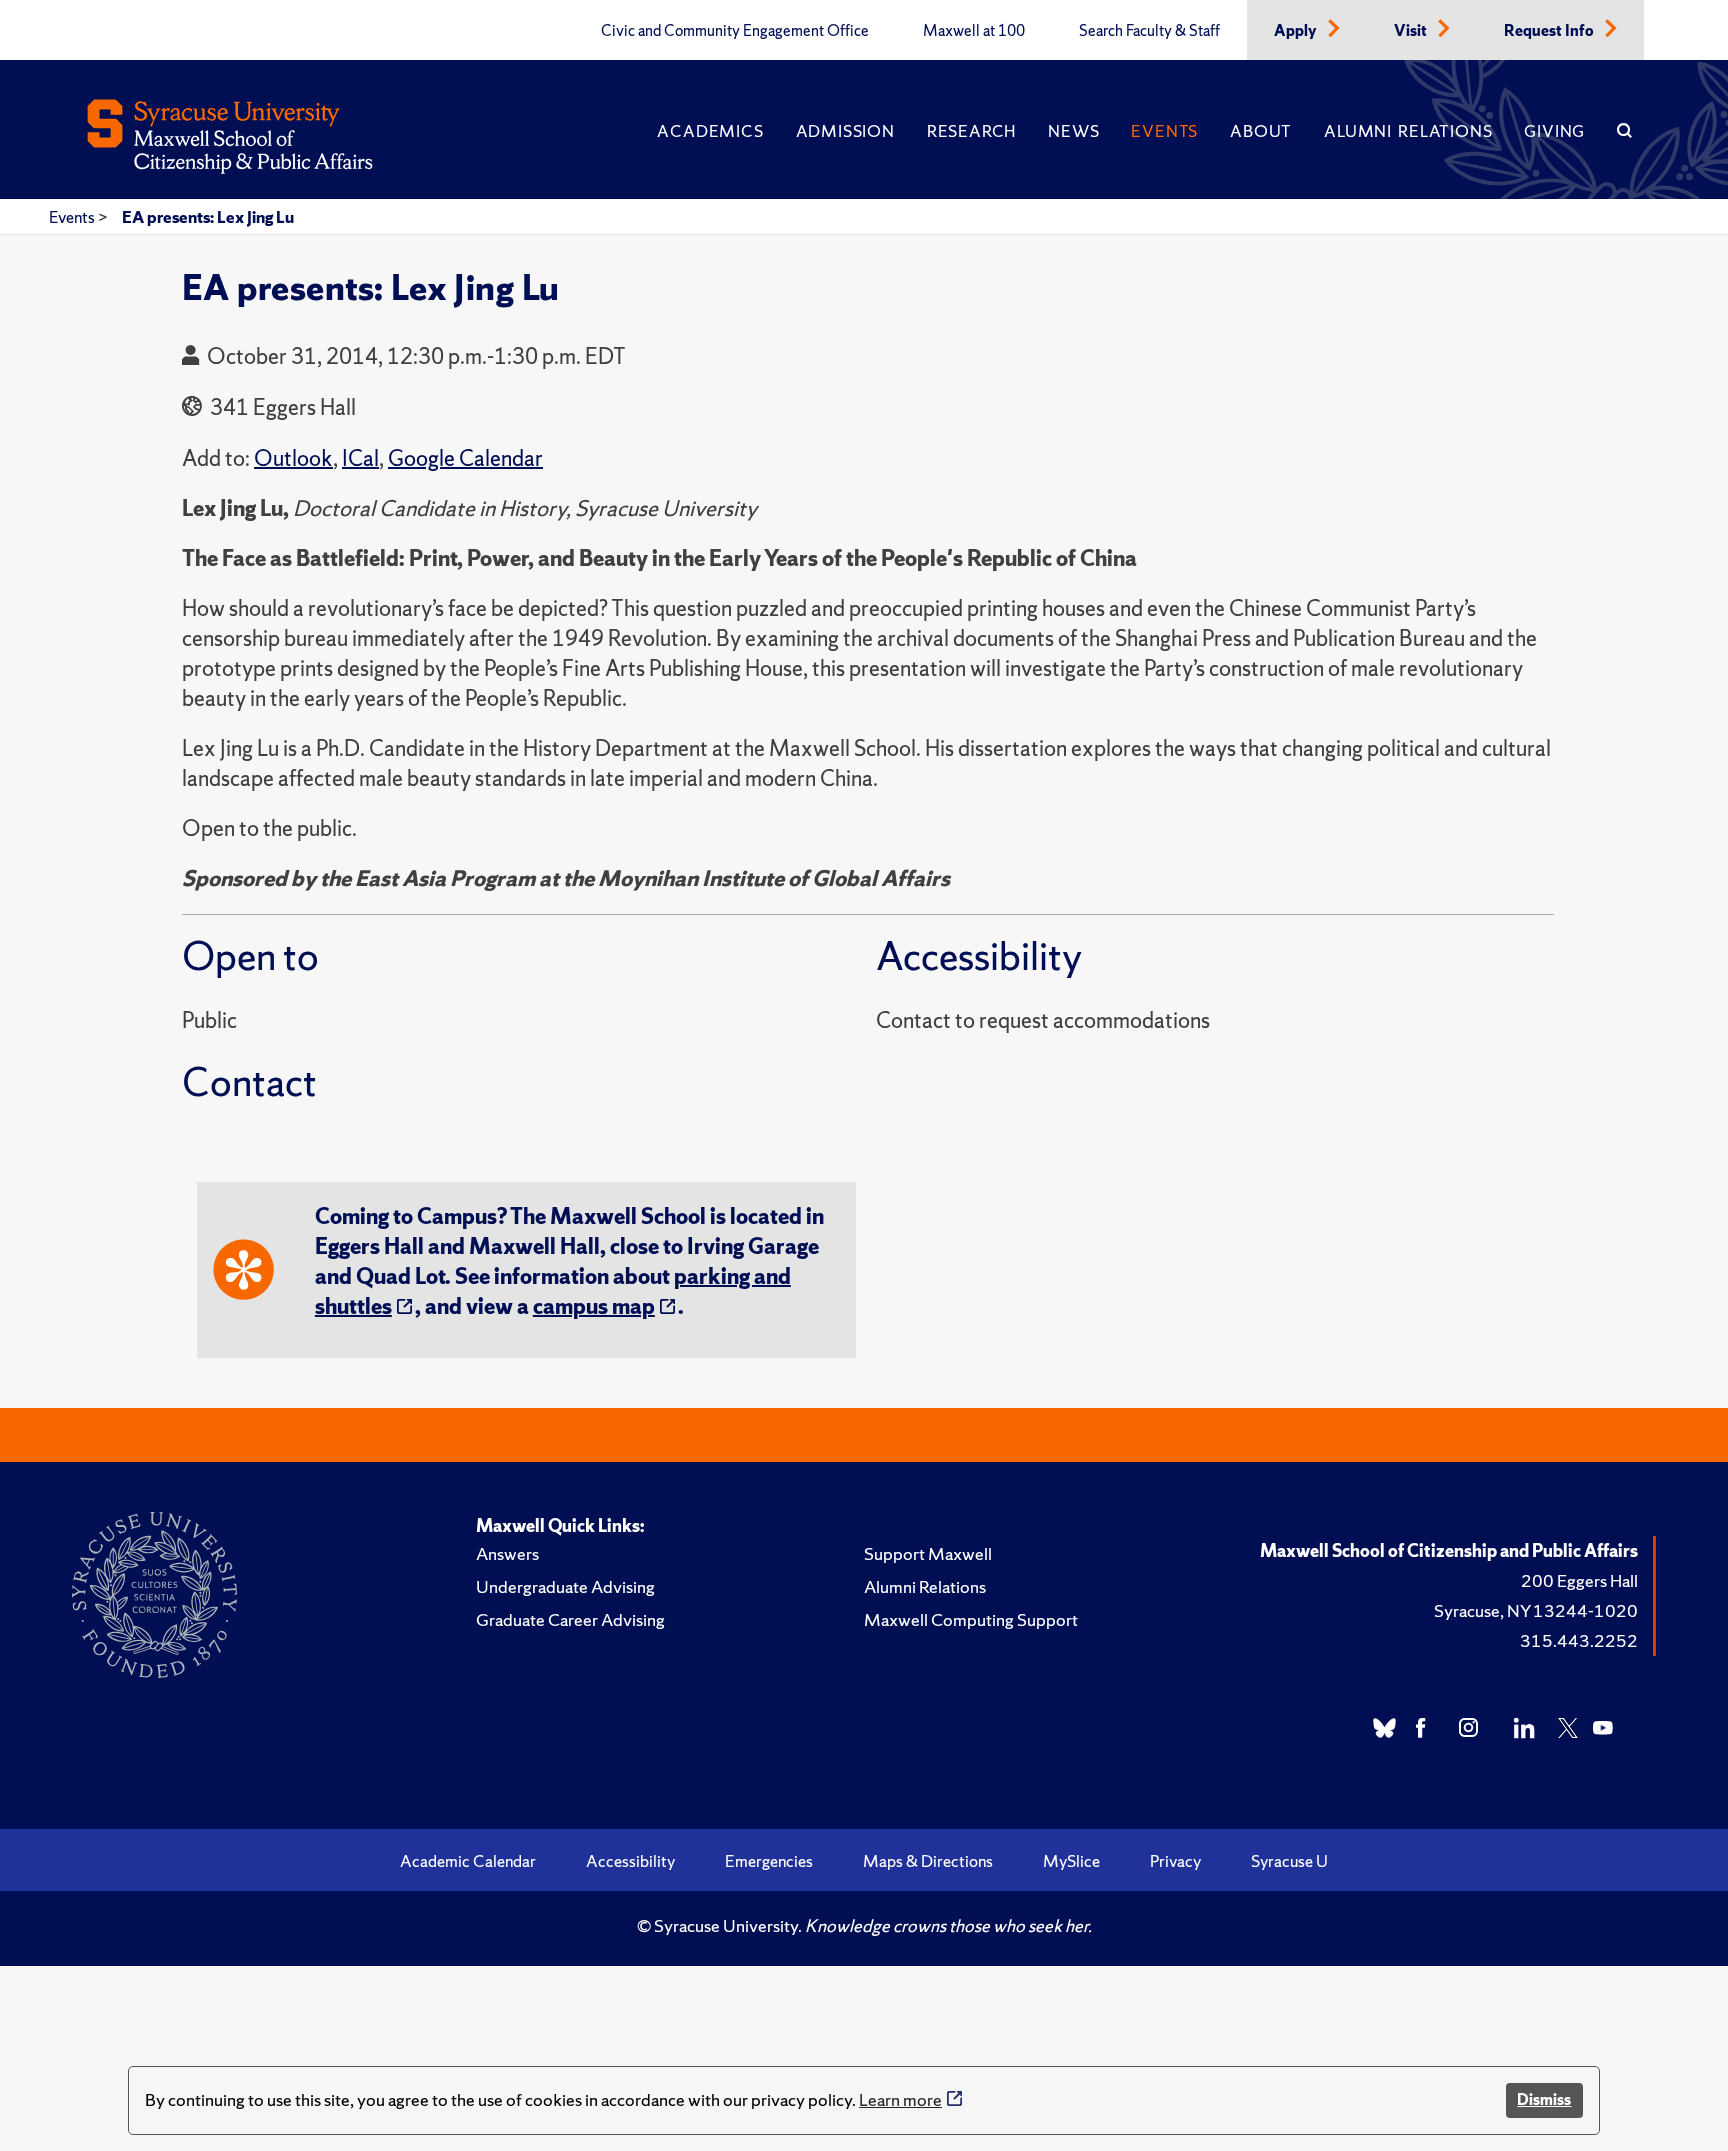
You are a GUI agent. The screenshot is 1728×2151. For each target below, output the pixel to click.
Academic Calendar (468, 1861)
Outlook (293, 458)
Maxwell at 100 (974, 31)
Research (971, 131)
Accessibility (630, 1861)
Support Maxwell (928, 1553)
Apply (1297, 31)
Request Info (1550, 31)
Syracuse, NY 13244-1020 (1536, 1610)
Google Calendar (465, 458)
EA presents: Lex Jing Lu (208, 217)
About (1261, 131)
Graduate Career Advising (570, 1619)
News (1073, 131)
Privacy (1175, 1861)
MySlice (1071, 1861)
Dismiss (1544, 2099)
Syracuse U (1289, 1861)
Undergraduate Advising (565, 1586)
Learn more (900, 2099)
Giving (1554, 131)
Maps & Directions (928, 1861)
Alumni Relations (1408, 131)
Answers (507, 1553)
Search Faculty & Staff (1149, 31)
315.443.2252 (1579, 1640)
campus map (594, 1306)
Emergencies (769, 1861)
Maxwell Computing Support (971, 1619)
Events (1164, 131)
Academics (710, 131)
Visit (1412, 31)
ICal (360, 458)
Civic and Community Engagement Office (735, 31)
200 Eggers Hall (1579, 1580)
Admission (845, 131)
